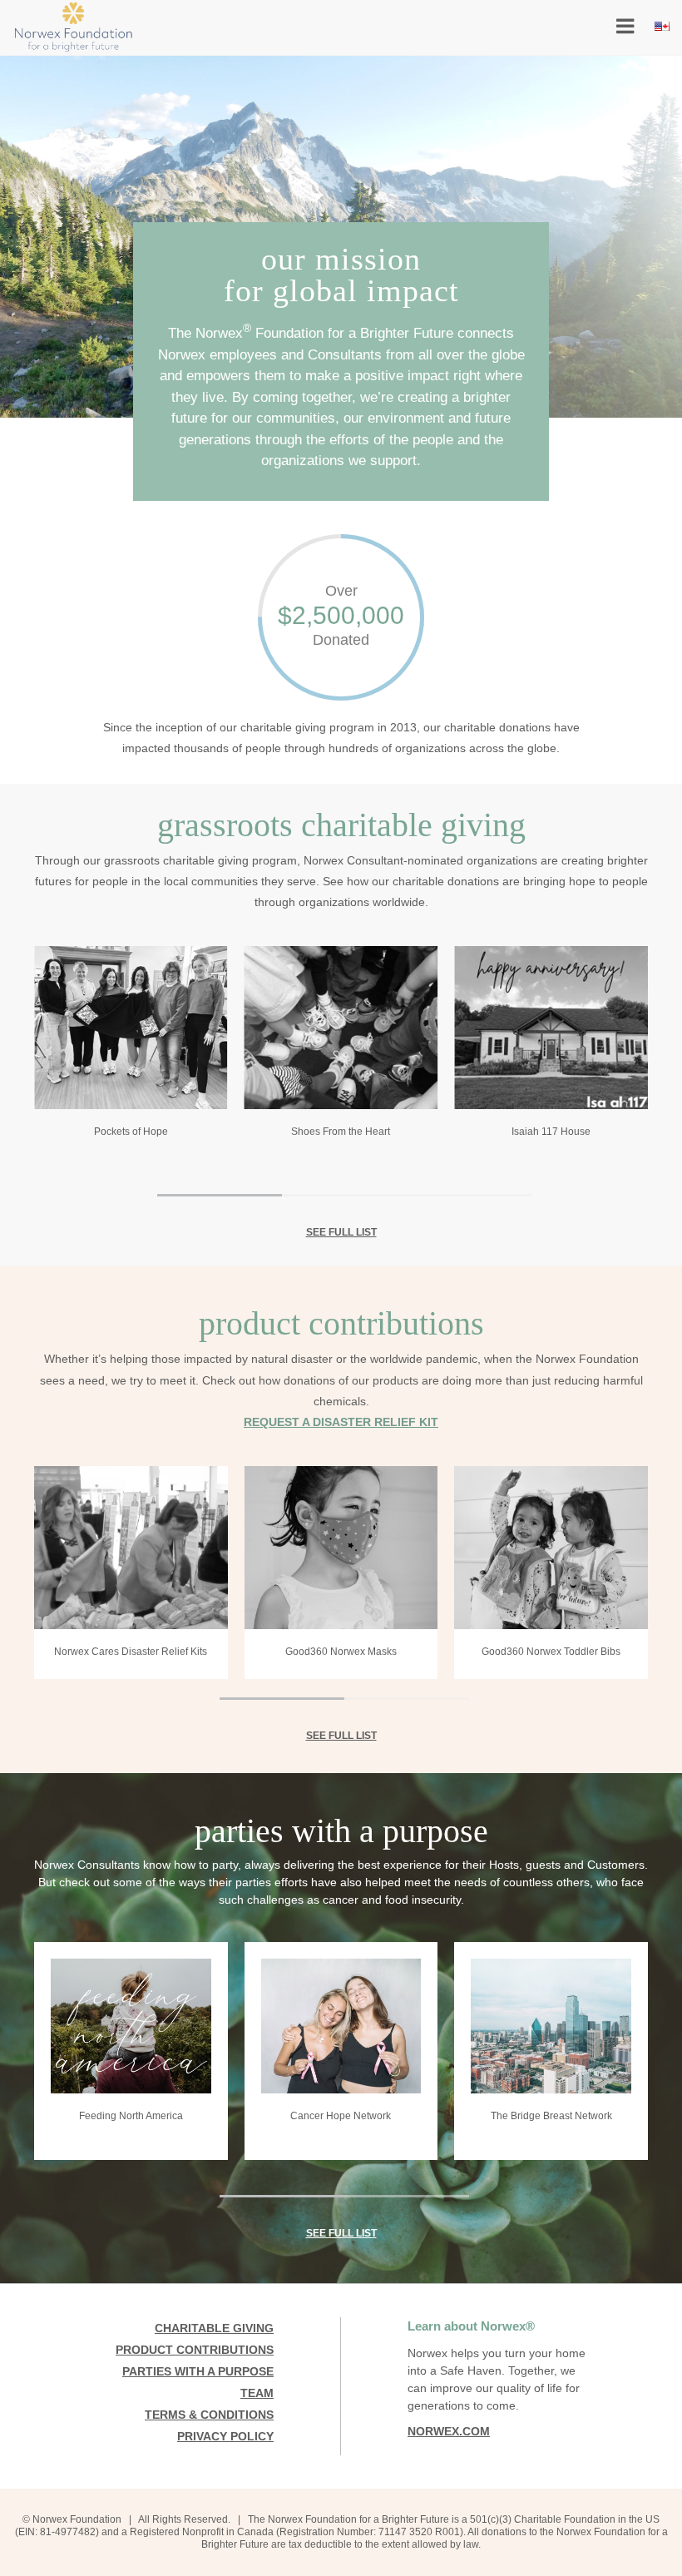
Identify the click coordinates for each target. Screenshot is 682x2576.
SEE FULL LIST (341, 1232)
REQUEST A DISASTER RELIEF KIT (341, 1422)
